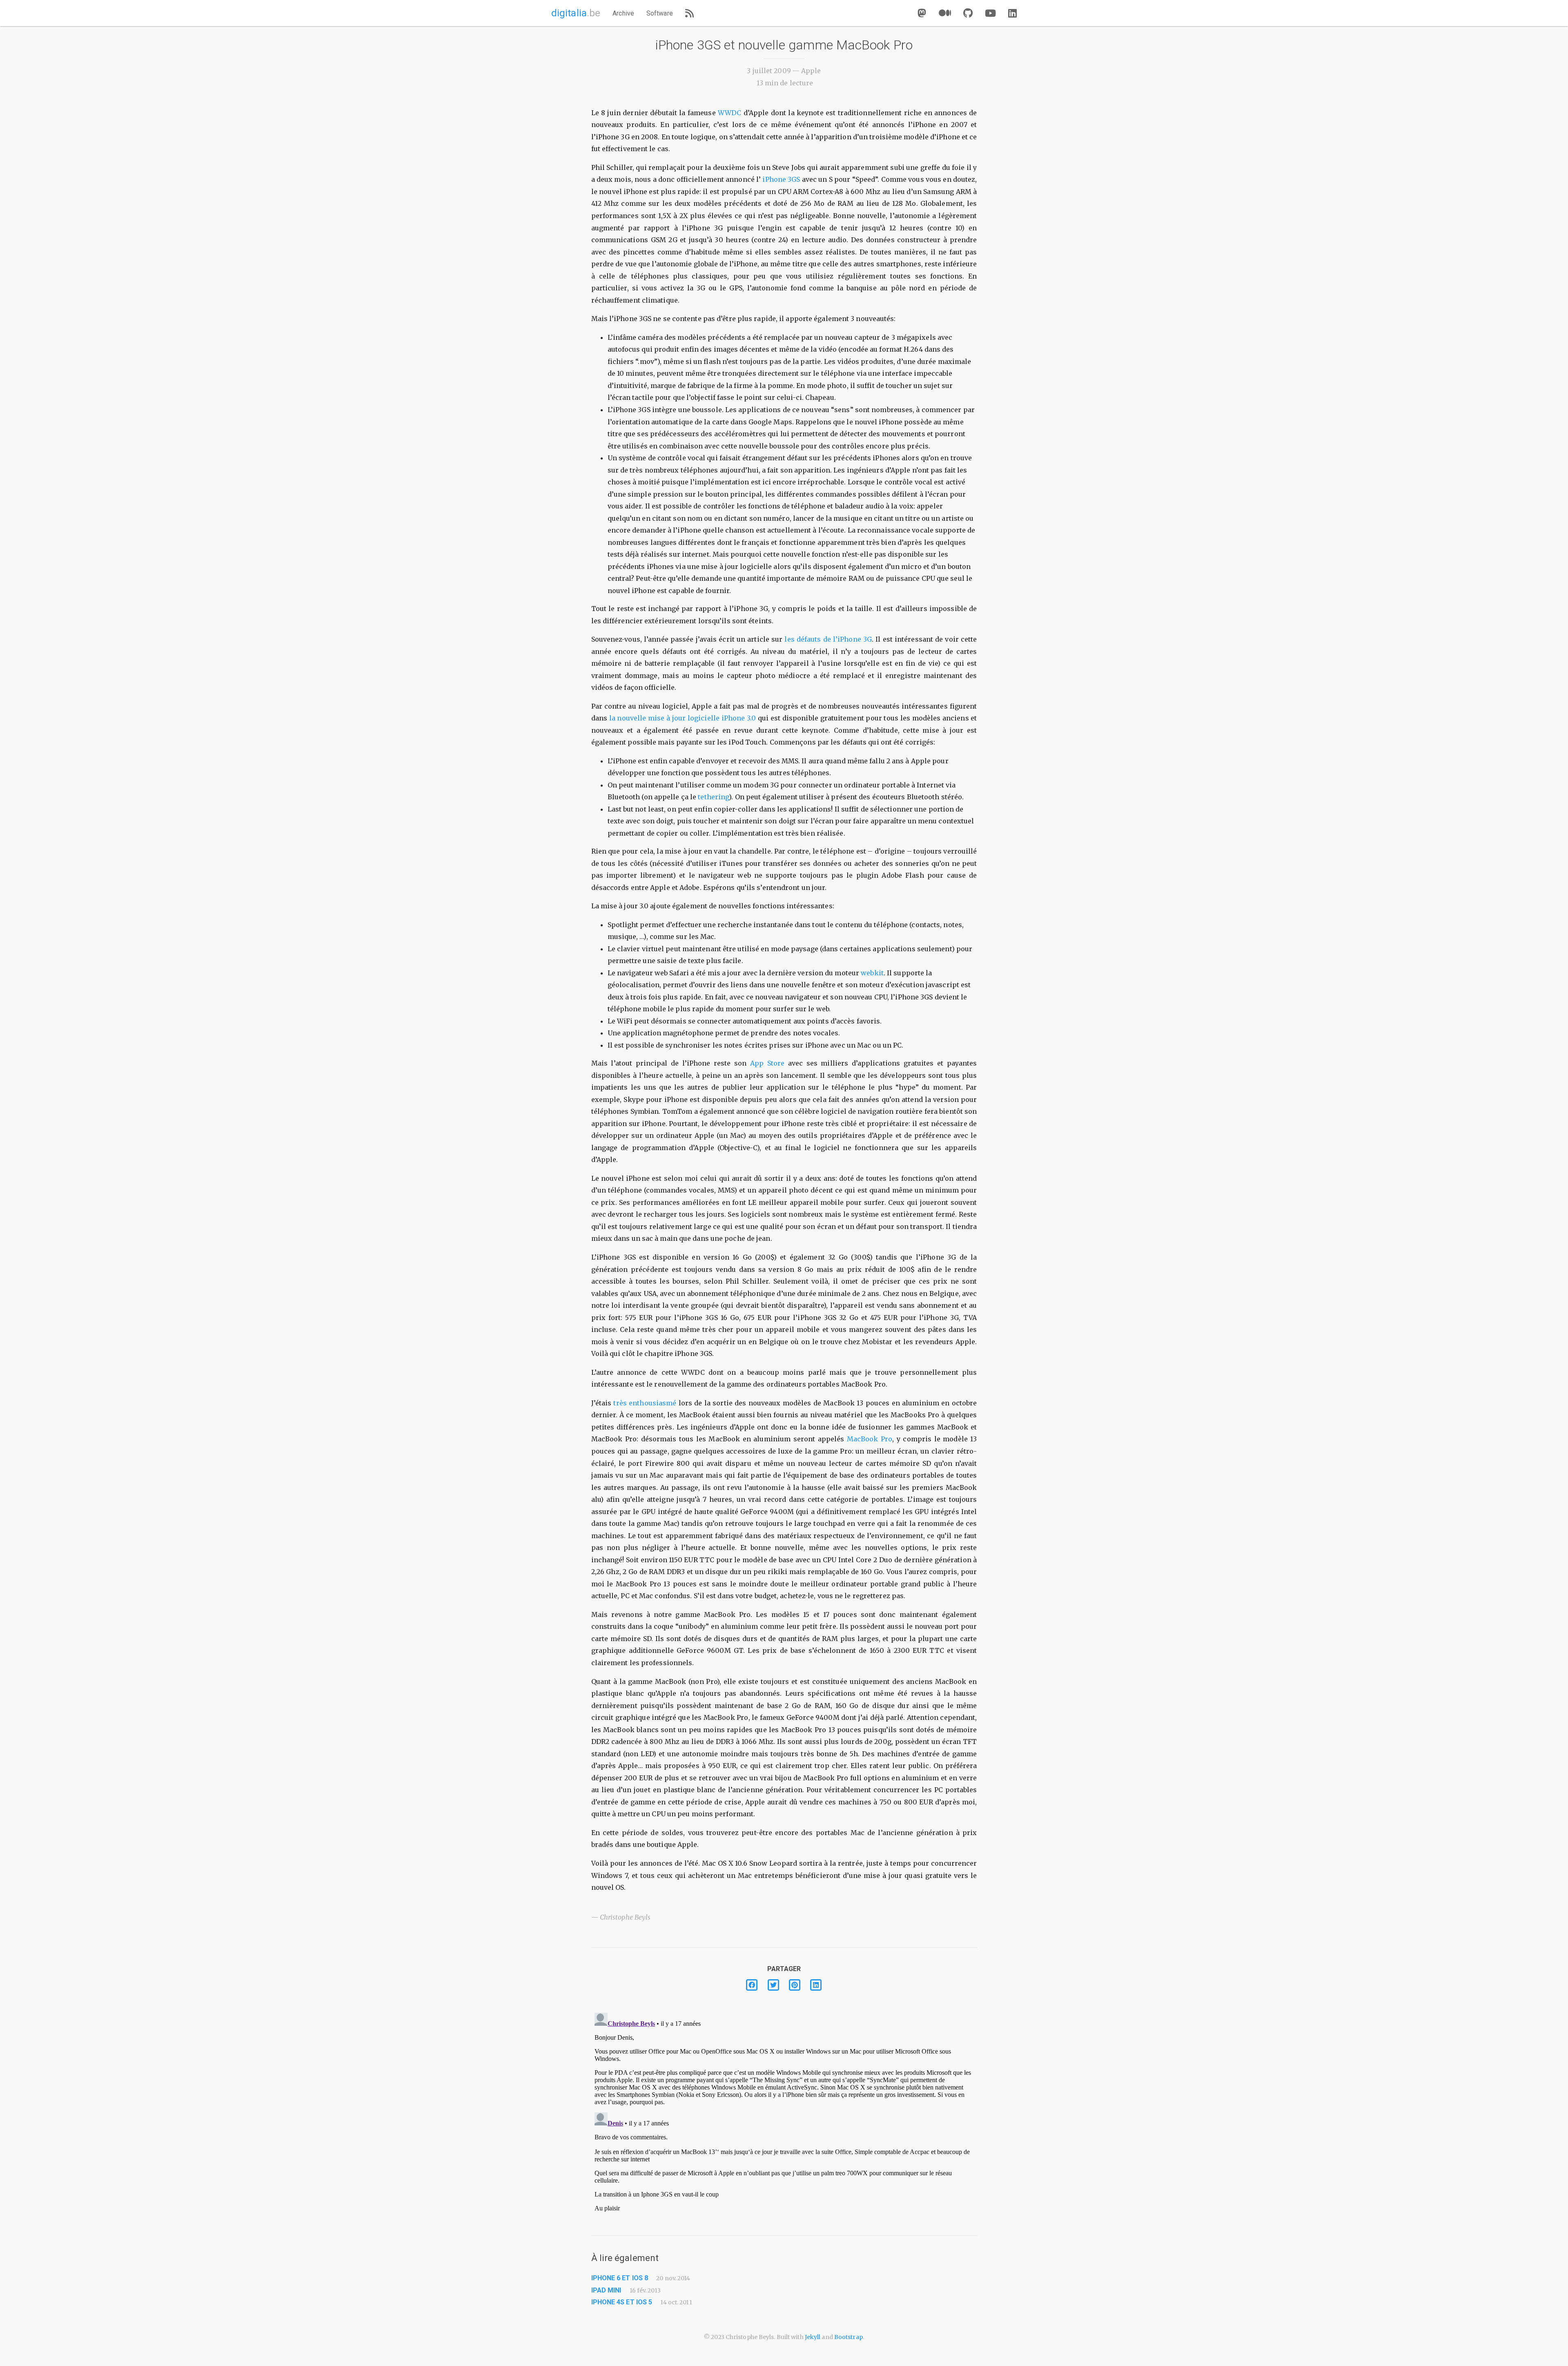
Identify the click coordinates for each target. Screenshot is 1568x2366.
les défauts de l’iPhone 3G (828, 639)
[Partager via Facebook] (752, 1985)
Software (660, 13)
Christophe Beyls (625, 1917)
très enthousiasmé (645, 1403)
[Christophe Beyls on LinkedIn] (1012, 13)
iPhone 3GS (781, 179)
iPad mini (606, 2290)
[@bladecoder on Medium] (945, 13)
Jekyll (813, 2337)
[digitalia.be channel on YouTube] (990, 13)
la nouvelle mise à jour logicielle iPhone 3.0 (683, 718)
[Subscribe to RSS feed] (689, 13)
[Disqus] (784, 2112)
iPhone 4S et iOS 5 (622, 2302)
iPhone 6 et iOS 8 (620, 2278)
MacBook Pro (870, 1439)
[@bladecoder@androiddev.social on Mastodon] (922, 13)
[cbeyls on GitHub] (968, 13)
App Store (767, 1063)
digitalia (576, 13)
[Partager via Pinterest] (794, 1985)
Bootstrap (849, 2337)
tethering (713, 797)
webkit (872, 973)
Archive (623, 13)
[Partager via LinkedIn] (815, 1985)
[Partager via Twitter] (773, 1985)
